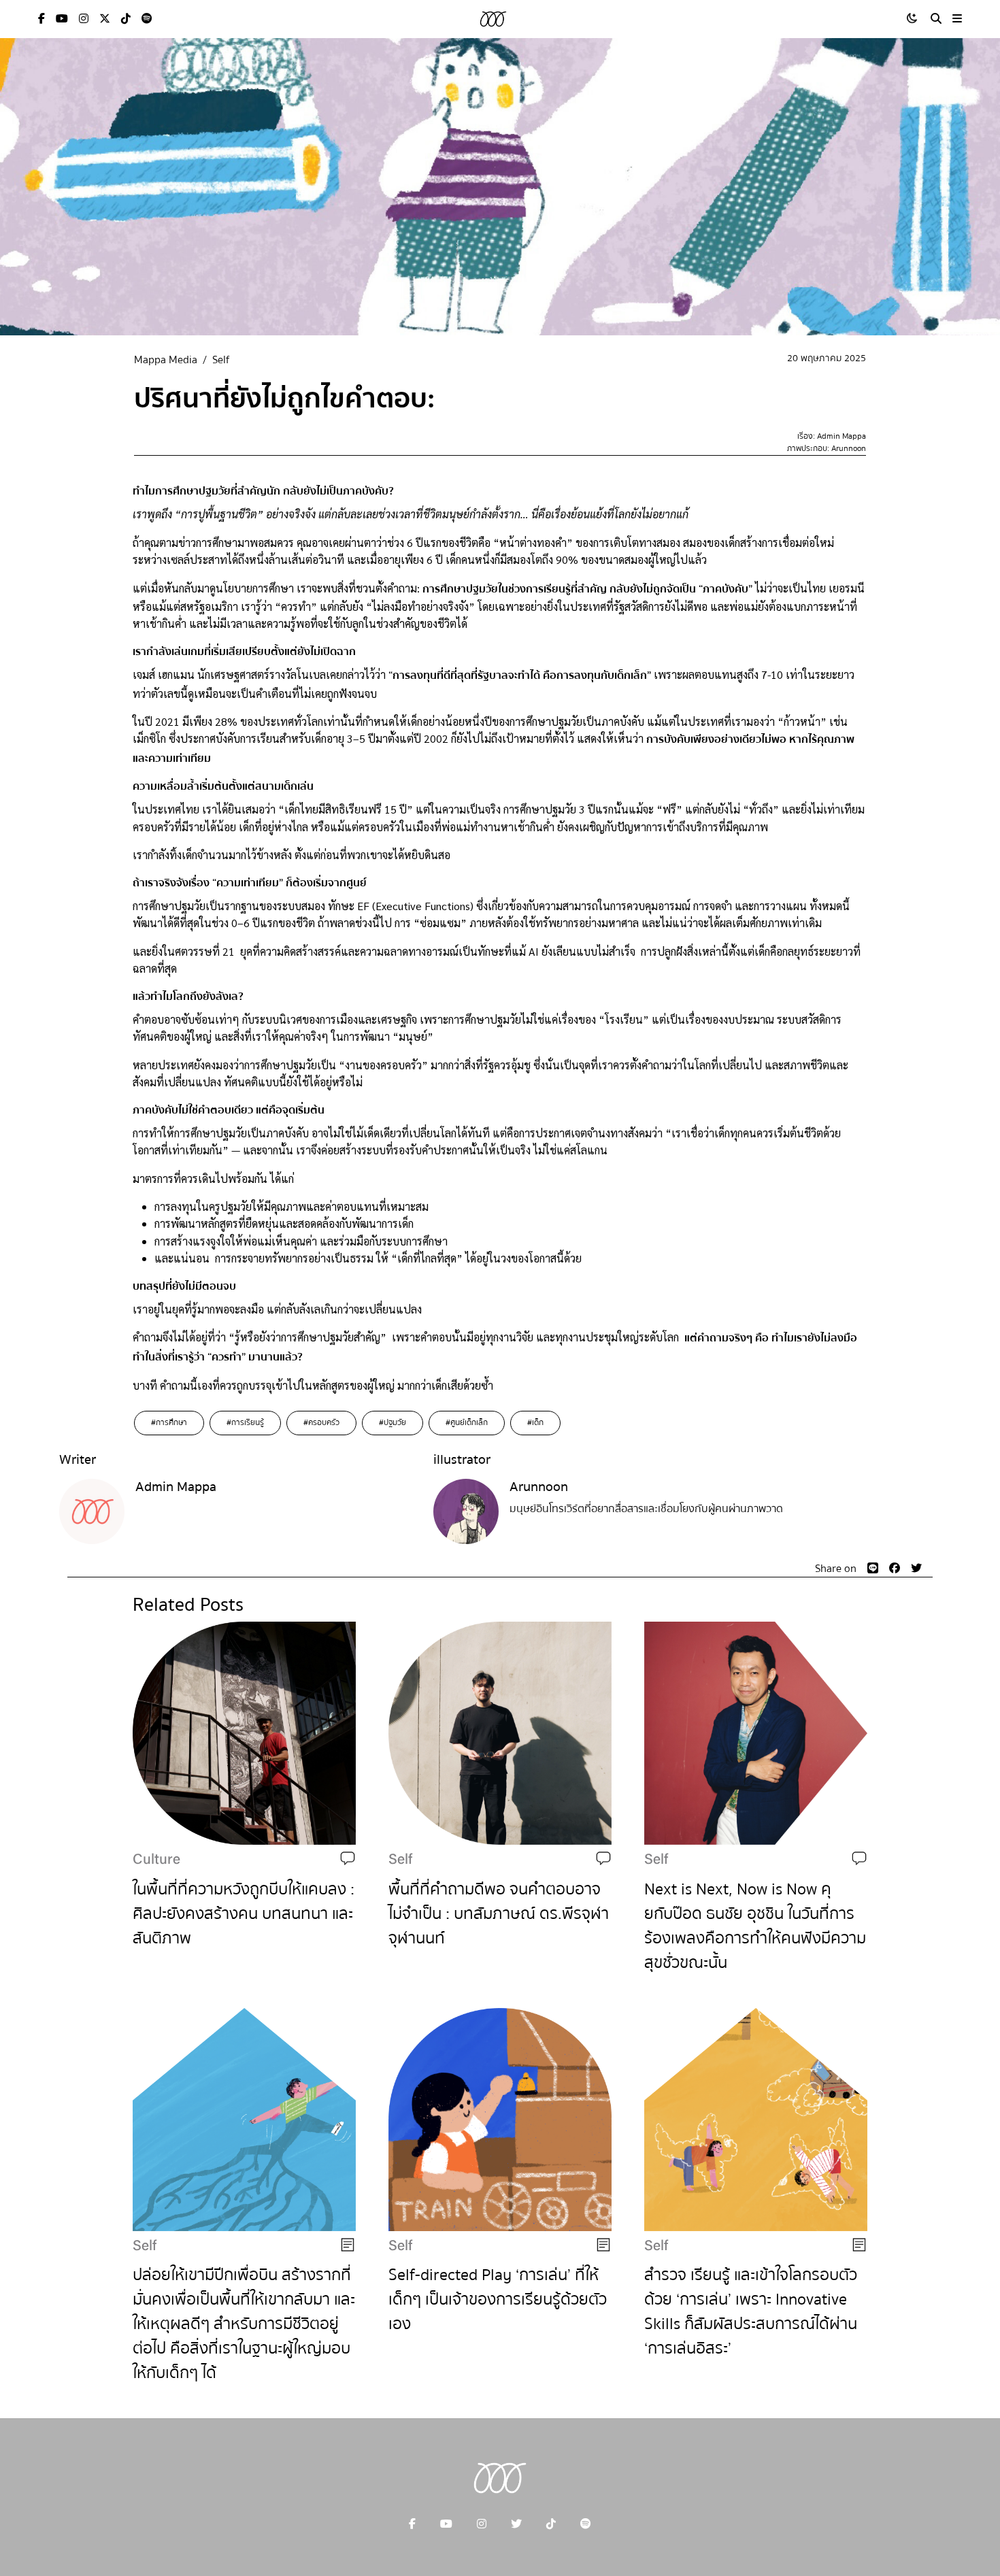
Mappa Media (166, 360)
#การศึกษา (169, 1423)
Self (221, 360)
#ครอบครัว (321, 1423)
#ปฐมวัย (393, 1423)
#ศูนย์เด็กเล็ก (467, 1423)
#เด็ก (535, 1423)
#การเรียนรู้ (245, 1423)
